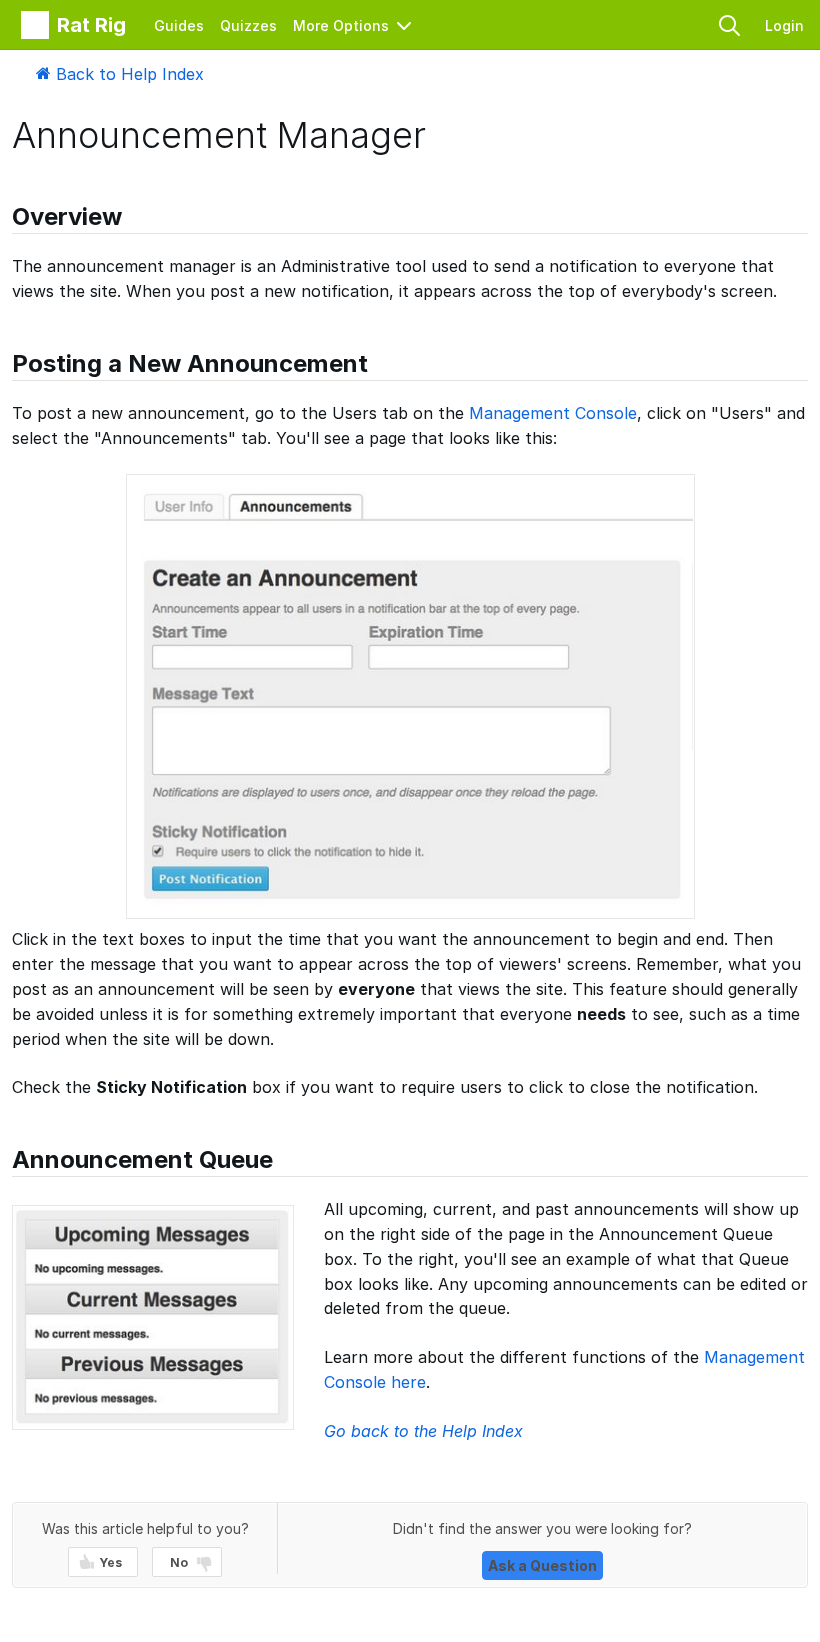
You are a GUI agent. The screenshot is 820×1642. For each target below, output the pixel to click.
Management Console (553, 413)
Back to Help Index (127, 74)
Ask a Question (542, 1565)
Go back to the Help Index (423, 1431)
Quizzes (248, 25)
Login (784, 25)
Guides (179, 25)
